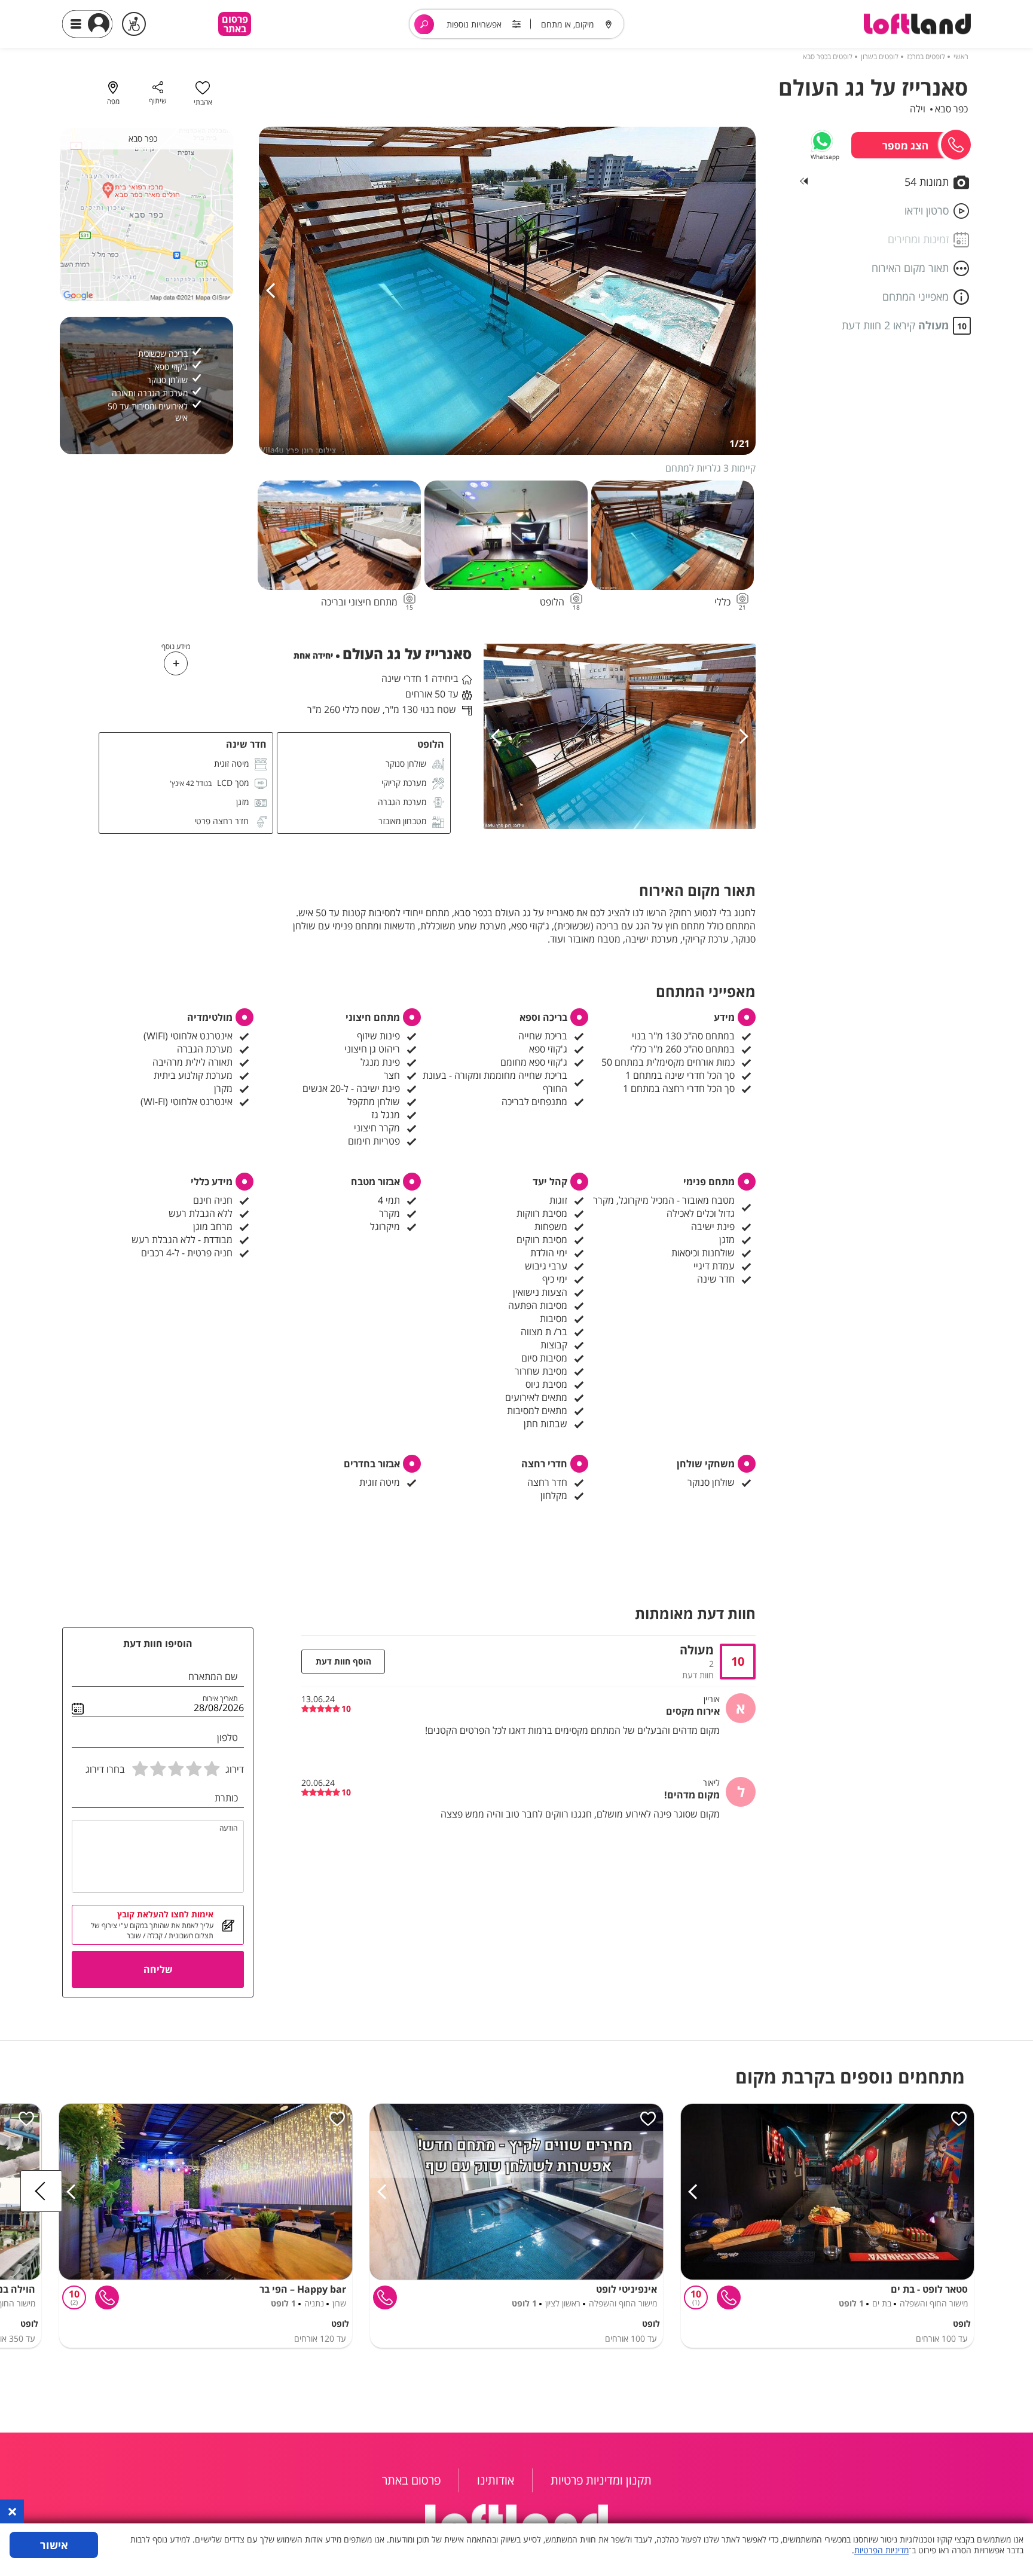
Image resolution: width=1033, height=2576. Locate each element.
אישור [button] (54, 2545)
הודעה (228, 1828)
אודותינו (496, 2480)
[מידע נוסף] (176, 663)
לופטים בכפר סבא (828, 56)
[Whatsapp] (822, 141)
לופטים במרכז (926, 56)
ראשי (961, 56)
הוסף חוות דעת (343, 1661)
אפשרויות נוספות (474, 24)
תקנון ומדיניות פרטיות (601, 2480)
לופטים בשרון (880, 56)
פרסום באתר (235, 24)
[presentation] (274, 291)
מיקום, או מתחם (567, 24)
